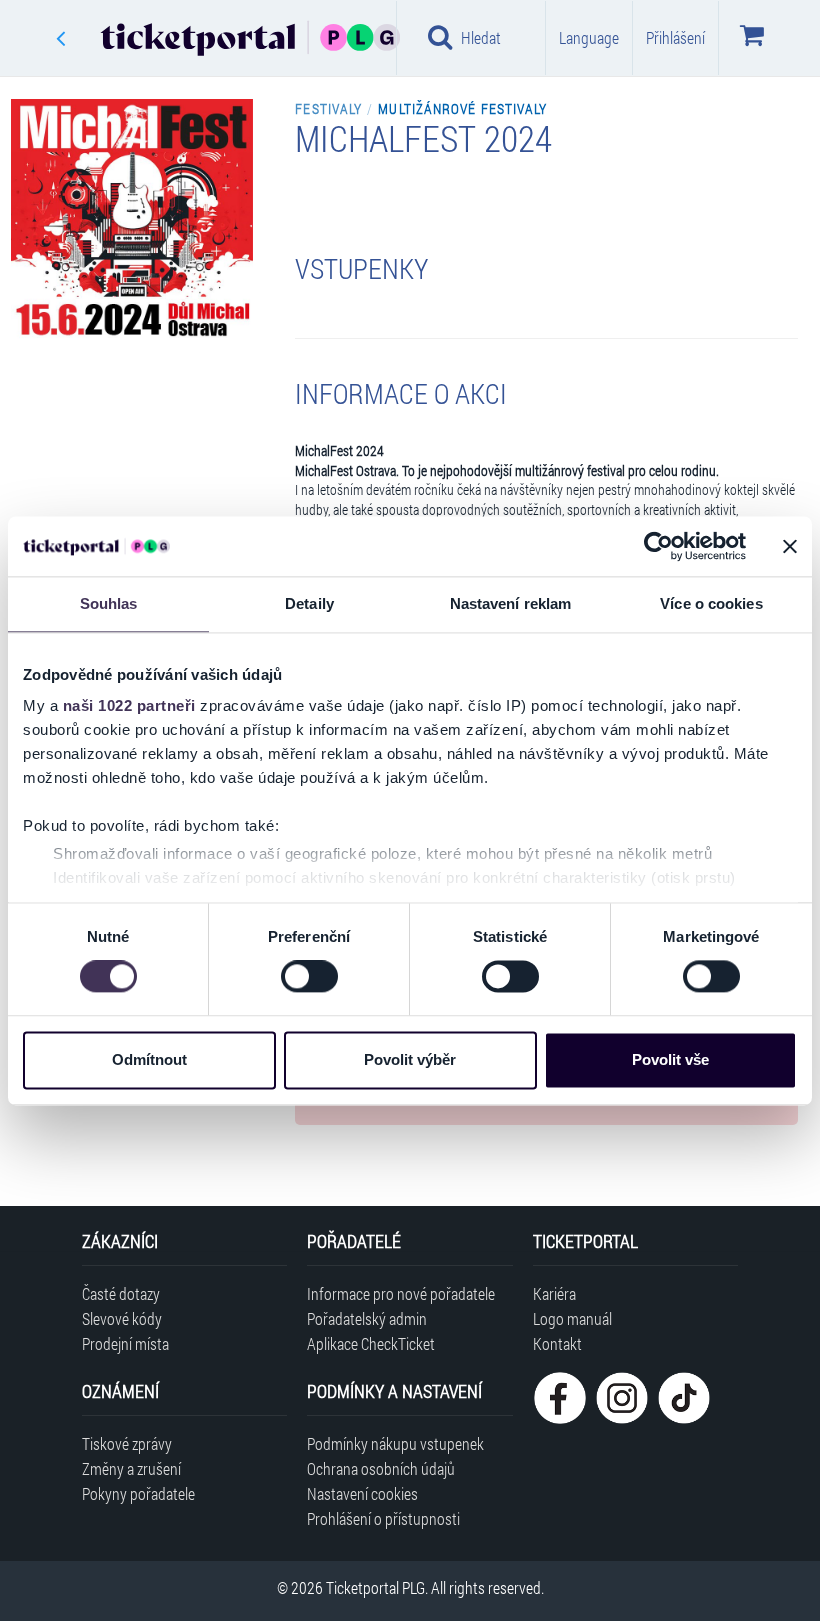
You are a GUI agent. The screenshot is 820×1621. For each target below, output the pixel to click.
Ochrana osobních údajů (381, 1468)
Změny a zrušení (131, 1468)
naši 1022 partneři (129, 705)
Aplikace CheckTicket (371, 1343)
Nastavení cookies (362, 1493)
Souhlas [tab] (109, 603)
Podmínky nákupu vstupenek (395, 1443)
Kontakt (557, 1343)
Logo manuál (572, 1318)
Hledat (481, 37)
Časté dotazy (121, 1293)
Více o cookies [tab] (711, 603)
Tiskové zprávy (127, 1443)
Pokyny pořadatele (138, 1493)
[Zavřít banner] (790, 546)
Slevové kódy (122, 1318)
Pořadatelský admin (367, 1318)
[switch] (309, 977)
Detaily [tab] (309, 603)
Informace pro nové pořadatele (401, 1293)
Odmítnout (149, 1059)
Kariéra (554, 1293)
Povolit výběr (410, 1059)
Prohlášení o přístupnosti (383, 1518)
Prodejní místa (125, 1343)
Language (589, 37)
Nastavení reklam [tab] (511, 603)
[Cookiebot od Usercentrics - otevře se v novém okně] (658, 546)
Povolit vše (670, 1059)
